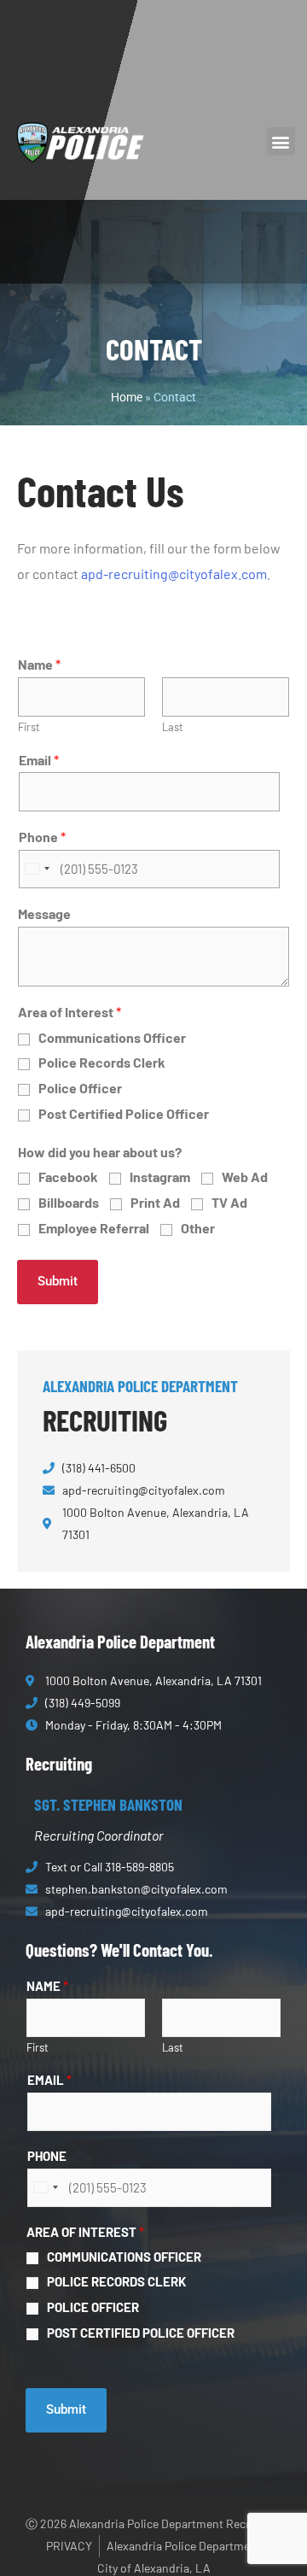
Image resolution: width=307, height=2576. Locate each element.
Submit (58, 1281)
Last (173, 727)
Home (127, 397)
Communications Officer (112, 1037)
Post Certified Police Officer (124, 1113)
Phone (42, 837)
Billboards (69, 1202)
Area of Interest (70, 1012)
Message (44, 913)
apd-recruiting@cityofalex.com (174, 574)
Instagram (160, 1177)
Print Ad (155, 1202)
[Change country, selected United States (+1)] (37, 869)
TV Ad (229, 1202)
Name (39, 664)
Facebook (68, 1177)
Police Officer (80, 1088)
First (29, 727)
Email (39, 760)
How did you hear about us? (100, 1152)
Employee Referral (94, 1228)
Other (198, 1228)
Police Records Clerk (102, 1062)
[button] (281, 141)
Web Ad (245, 1177)
